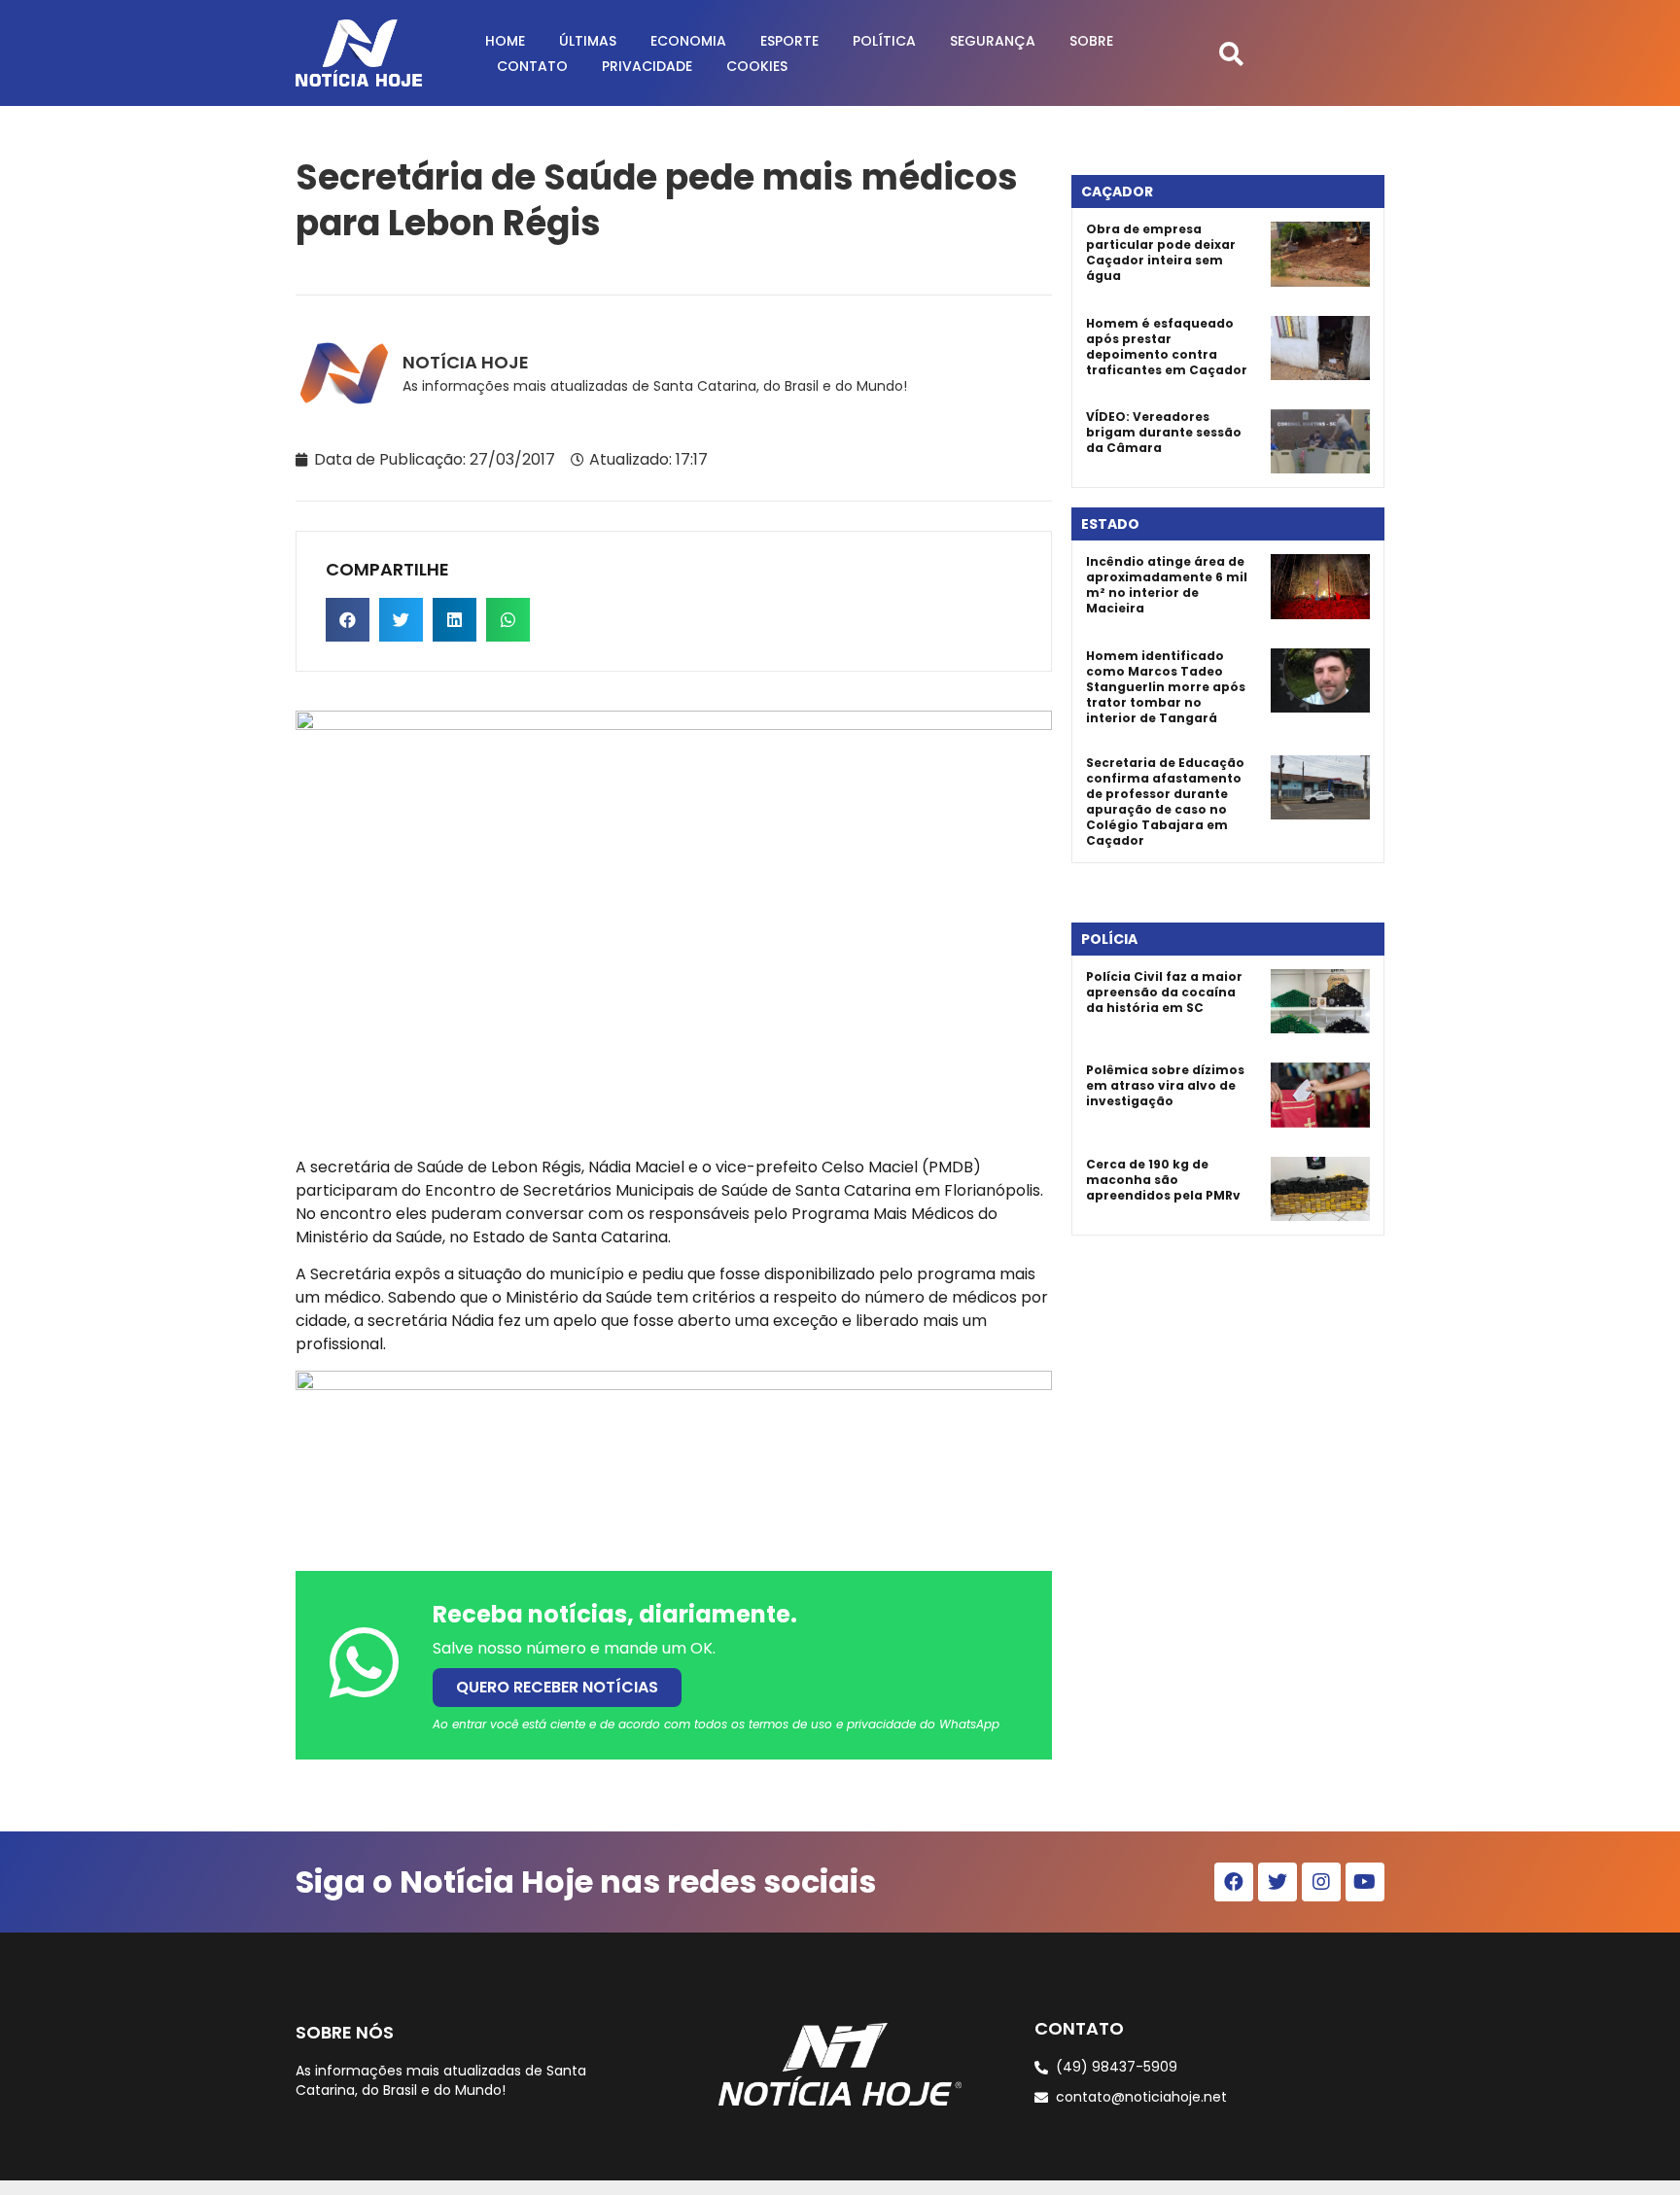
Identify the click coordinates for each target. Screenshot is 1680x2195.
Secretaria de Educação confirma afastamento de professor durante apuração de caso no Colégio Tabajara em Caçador (1165, 801)
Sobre (1091, 41)
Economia (688, 41)
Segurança (993, 41)
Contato (532, 66)
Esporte (789, 41)
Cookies (757, 66)
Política (884, 41)
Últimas (588, 41)
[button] (1231, 53)
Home (505, 41)
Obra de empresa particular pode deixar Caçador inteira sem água (1161, 252)
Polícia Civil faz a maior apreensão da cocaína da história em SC (1164, 992)
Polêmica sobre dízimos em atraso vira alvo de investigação (1165, 1085)
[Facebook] (1234, 1882)
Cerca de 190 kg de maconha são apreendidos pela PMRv (1163, 1180)
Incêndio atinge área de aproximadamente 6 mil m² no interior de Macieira (1167, 585)
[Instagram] (1321, 1882)
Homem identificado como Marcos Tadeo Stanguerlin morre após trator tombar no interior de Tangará (1166, 687)
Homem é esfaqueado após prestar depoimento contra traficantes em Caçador (1167, 347)
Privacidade (647, 66)
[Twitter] (1277, 1882)
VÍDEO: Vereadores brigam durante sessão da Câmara (1164, 432)
